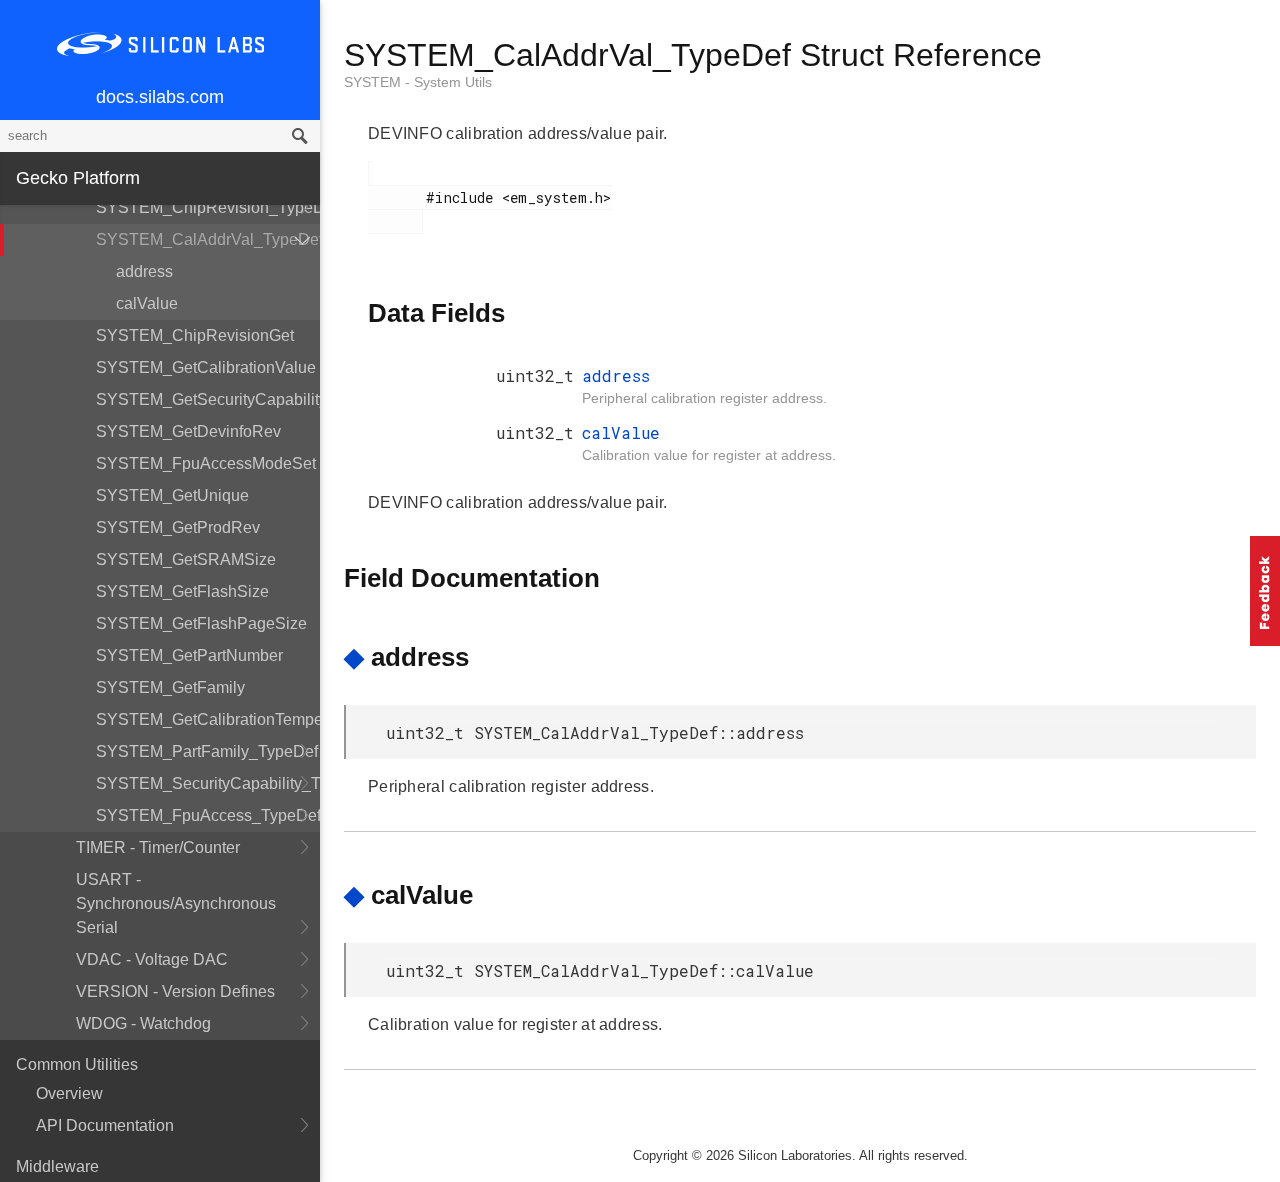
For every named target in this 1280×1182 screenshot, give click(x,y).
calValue (147, 303)
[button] (1265, 591)
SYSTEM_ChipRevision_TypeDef (208, 207)
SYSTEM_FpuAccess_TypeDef (208, 815)
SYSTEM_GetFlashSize (182, 591)
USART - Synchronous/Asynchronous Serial (176, 903)
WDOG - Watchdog (143, 1023)
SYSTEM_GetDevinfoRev (188, 431)
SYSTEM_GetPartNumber (189, 655)
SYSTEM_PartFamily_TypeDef (207, 751)
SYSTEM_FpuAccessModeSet (206, 463)
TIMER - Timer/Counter (158, 847)
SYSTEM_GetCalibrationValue (206, 367)
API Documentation (105, 1125)
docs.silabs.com (160, 97)
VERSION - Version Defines (175, 991)
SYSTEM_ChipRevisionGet (195, 335)
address (144, 271)
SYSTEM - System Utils (418, 82)
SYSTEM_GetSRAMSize (186, 559)
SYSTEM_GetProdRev (178, 527)
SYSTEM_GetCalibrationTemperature (208, 719)
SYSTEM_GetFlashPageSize (201, 623)
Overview (69, 1093)
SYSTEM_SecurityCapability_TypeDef (208, 783)
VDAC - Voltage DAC (152, 959)
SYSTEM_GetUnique (172, 495)
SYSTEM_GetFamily (170, 687)
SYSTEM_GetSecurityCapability (208, 399)
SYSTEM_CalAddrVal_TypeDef (208, 239)
